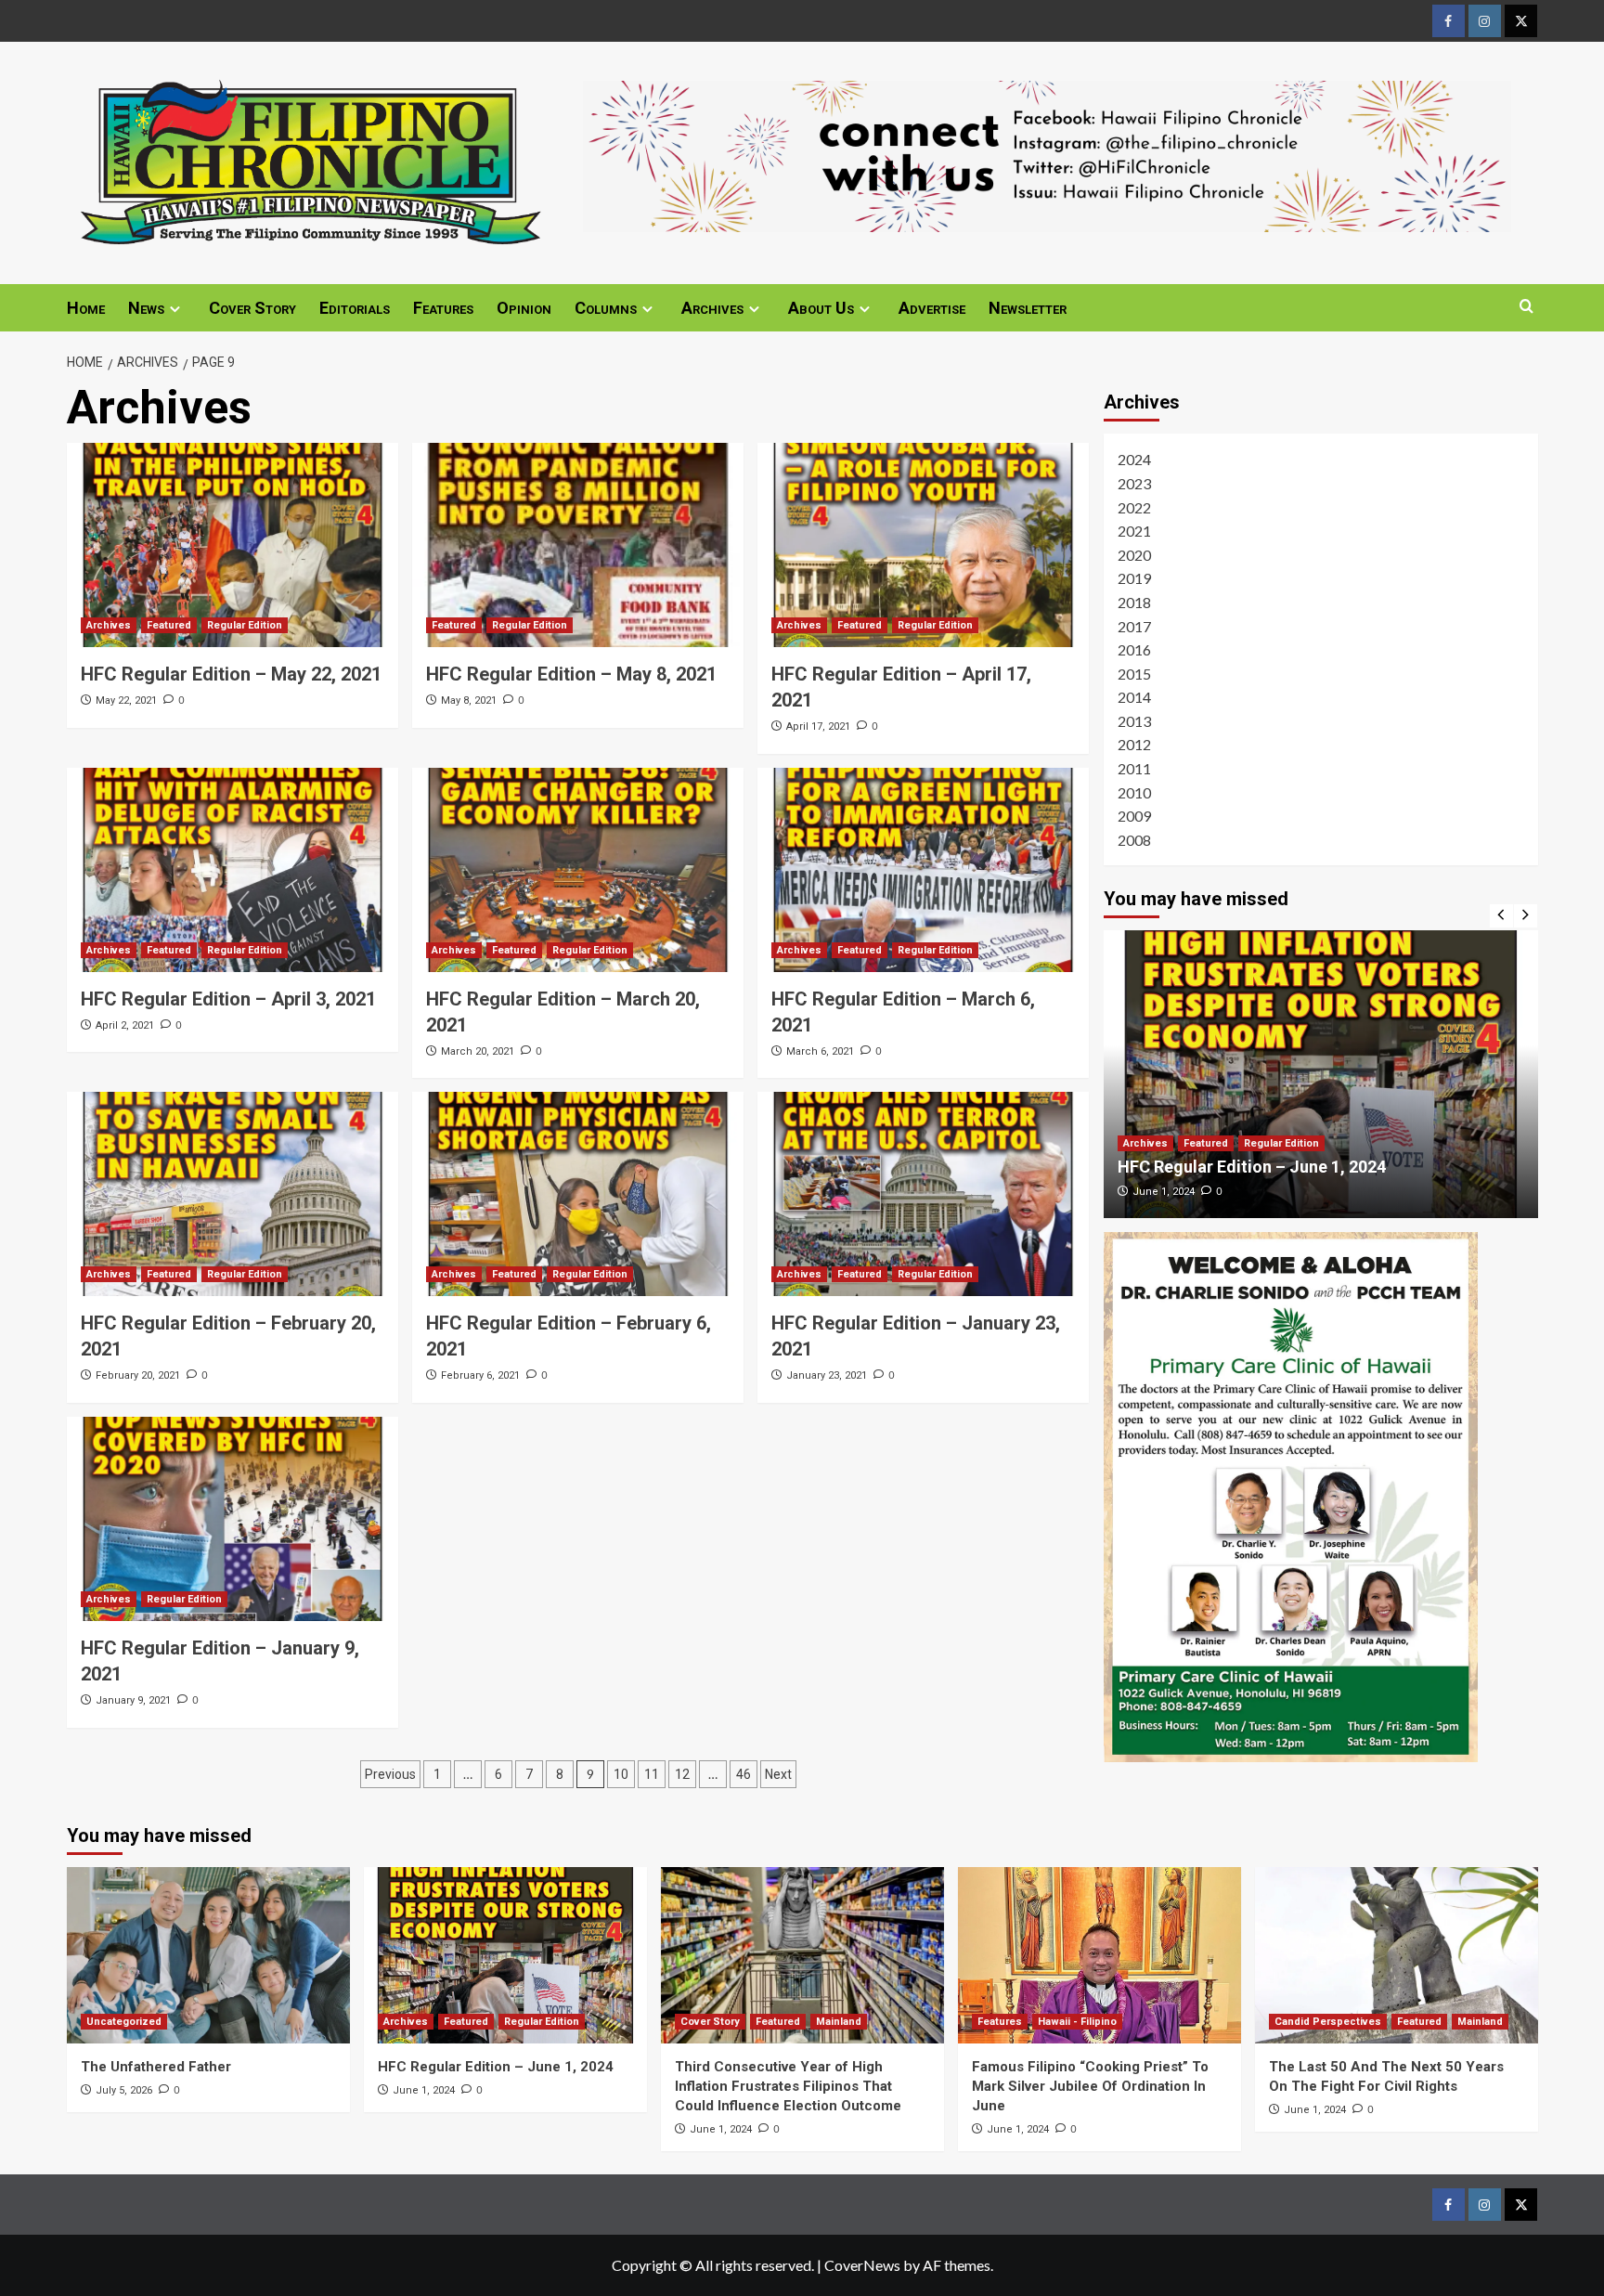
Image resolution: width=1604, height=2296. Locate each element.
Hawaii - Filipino (1077, 2022)
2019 (1134, 578)
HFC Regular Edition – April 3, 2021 (228, 999)
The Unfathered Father (156, 2067)
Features (443, 308)
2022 (1134, 506)
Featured (169, 625)
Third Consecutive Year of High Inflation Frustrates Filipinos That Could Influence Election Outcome (788, 2086)
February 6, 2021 (480, 1375)
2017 (1134, 625)
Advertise (932, 308)
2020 (1134, 555)
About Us (821, 308)
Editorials (355, 308)
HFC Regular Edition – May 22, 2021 (231, 674)
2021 (1134, 531)
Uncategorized (124, 2022)
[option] (1321, 1074)
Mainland (839, 2022)
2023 (1134, 483)
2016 (1134, 649)
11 (652, 1774)
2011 (1134, 768)
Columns (606, 308)
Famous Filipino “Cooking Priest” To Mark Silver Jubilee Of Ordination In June (1090, 2086)
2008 (1134, 840)
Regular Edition (245, 625)
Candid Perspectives (1328, 2022)
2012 (1134, 744)
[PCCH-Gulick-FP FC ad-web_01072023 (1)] (1291, 1494)
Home (86, 308)
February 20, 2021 (138, 1375)
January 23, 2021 (827, 1375)
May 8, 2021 (469, 700)
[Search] (1526, 307)
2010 (1134, 791)
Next (778, 1774)
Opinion (524, 308)
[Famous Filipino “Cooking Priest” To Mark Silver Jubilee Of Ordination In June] (1100, 1955)
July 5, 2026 (124, 2090)
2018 (1134, 602)
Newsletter (1028, 308)
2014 (1134, 697)
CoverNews (862, 2265)
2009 (1134, 816)
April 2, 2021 (125, 1025)
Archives (712, 308)
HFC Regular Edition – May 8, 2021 (571, 674)
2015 (1134, 674)
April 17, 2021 (818, 726)
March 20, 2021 (478, 1051)
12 (682, 1774)
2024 (1134, 459)
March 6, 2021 (820, 1051)
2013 (1134, 721)
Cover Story (252, 308)
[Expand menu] (175, 309)
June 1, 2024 (1164, 1192)
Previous (390, 1774)
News (146, 308)
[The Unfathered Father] (208, 1955)
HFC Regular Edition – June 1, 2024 (1252, 1167)
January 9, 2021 (133, 1700)
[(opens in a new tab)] (233, 545)
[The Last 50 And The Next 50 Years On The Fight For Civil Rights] (1397, 1955)
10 (621, 1774)
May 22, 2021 (126, 700)
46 (744, 1774)
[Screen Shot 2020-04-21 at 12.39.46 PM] (1047, 154)
